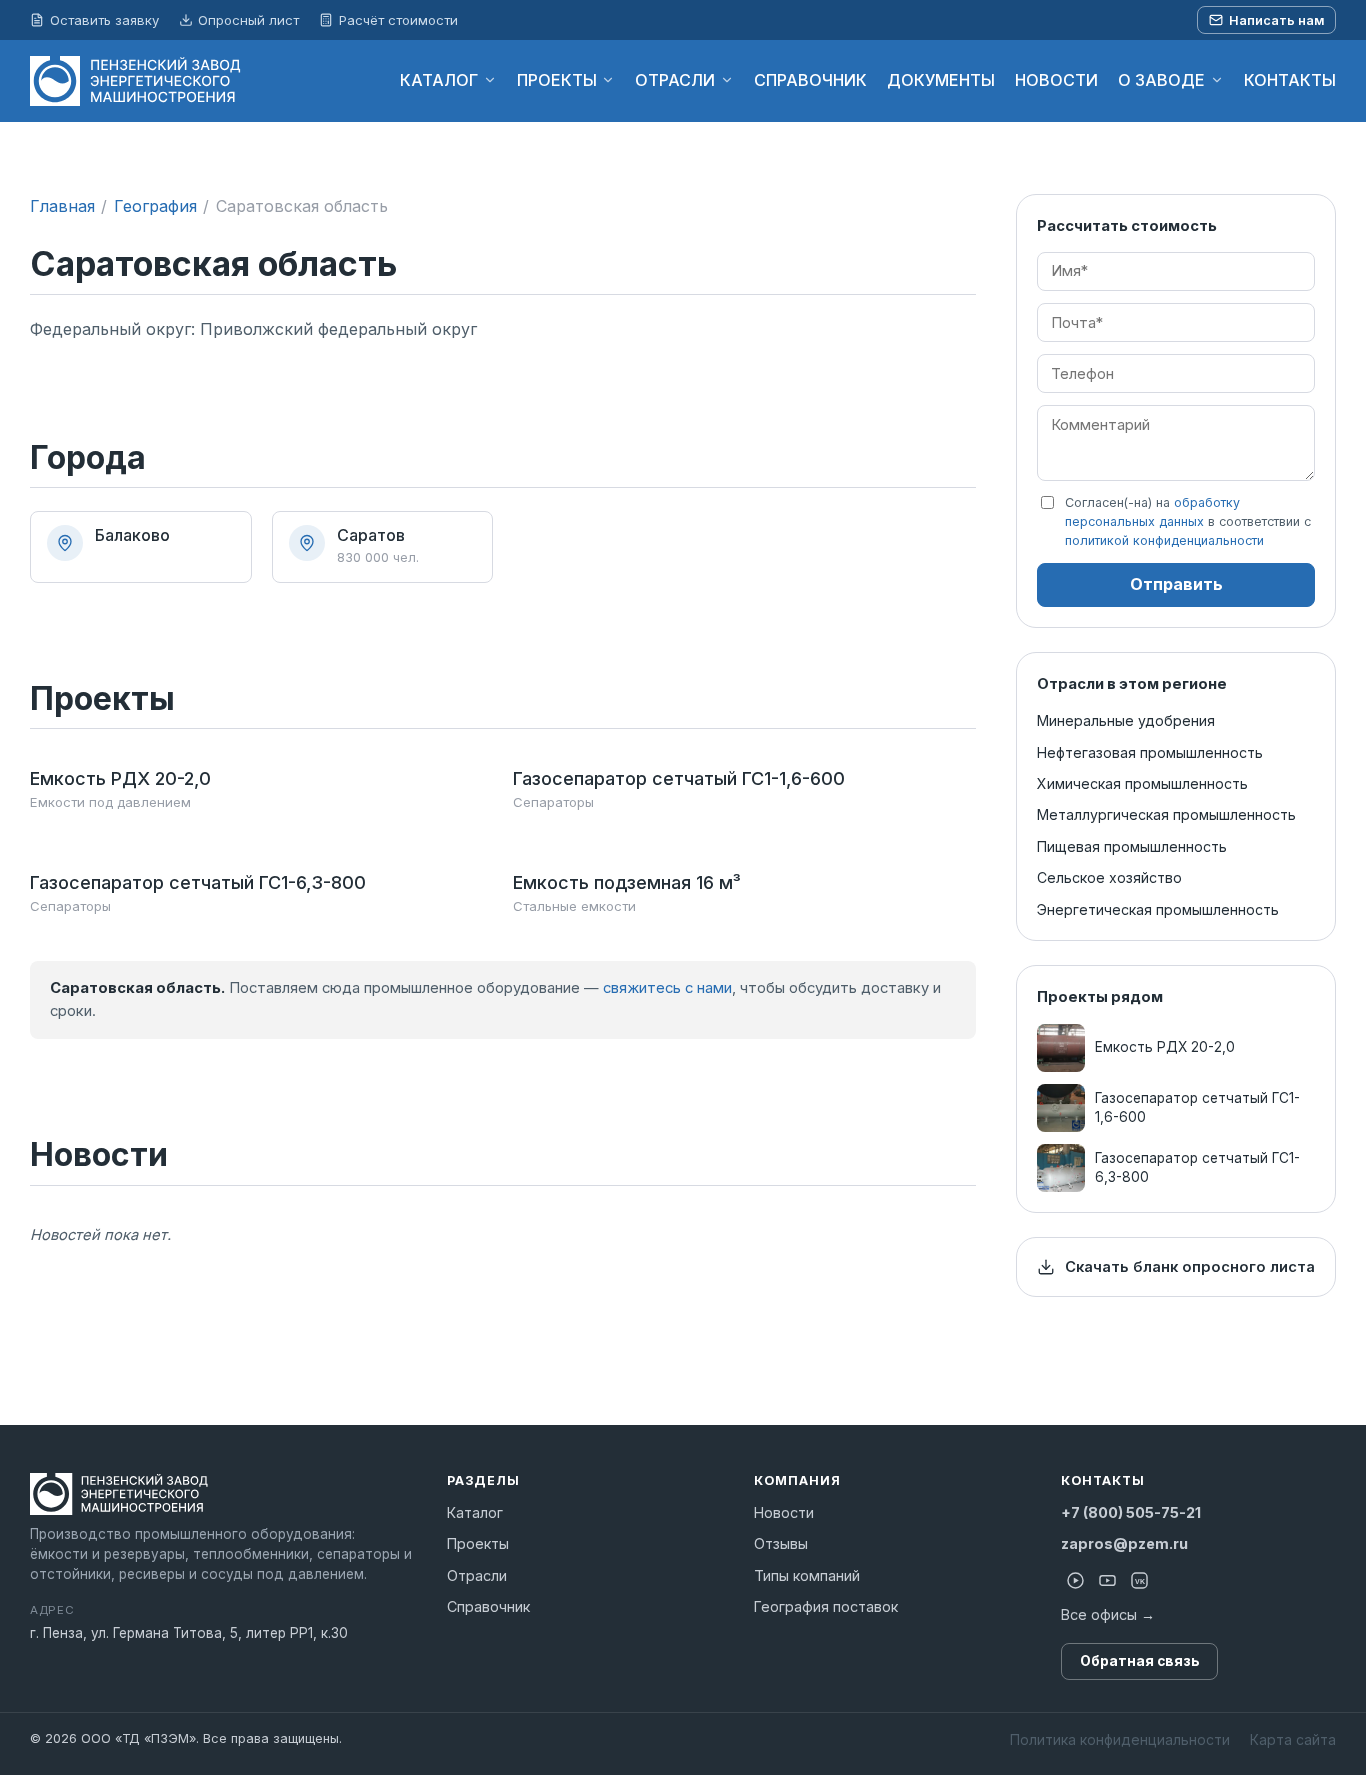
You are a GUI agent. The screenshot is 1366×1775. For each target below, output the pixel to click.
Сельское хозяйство (1109, 877)
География (155, 206)
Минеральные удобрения (1126, 720)
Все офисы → (1108, 1614)
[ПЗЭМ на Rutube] (1075, 1581)
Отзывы (781, 1543)
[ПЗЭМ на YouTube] (1107, 1581)
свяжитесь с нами (667, 988)
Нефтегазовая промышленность (1150, 752)
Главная (62, 206)
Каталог (475, 1512)
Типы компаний (807, 1575)
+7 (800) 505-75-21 (1131, 1512)
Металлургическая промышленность (1166, 814)
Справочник (488, 1606)
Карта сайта (1293, 1739)
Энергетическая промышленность (1158, 909)
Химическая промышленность (1142, 783)
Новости (784, 1512)
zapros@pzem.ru (1124, 1543)
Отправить (1176, 584)
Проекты (478, 1543)
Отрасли (477, 1575)
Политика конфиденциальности (1120, 1739)
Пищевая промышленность (1132, 846)
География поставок (826, 1606)
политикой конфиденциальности (1164, 541)
